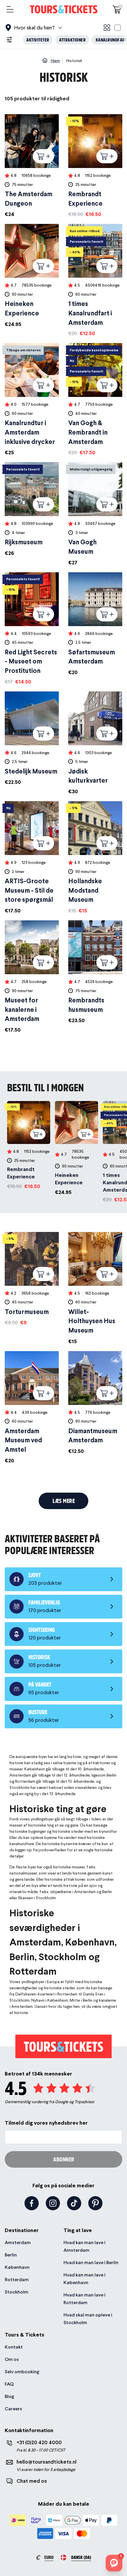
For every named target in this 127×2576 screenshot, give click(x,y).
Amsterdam (18, 2242)
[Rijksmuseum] (32, 510)
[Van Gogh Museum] (95, 514)
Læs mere (64, 1501)
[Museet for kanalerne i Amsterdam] (32, 977)
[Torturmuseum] (32, 1279)
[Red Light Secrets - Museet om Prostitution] (32, 629)
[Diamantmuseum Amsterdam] (95, 1403)
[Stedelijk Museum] (32, 739)
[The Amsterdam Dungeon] (32, 166)
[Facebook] (32, 2203)
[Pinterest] (95, 2203)
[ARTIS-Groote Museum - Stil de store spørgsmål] (32, 858)
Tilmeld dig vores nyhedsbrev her (46, 2123)
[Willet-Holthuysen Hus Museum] (95, 1289)
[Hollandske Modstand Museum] (95, 858)
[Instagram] (53, 2203)
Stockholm (17, 2292)
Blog (9, 2396)
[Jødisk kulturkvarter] (95, 743)
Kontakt (14, 2347)
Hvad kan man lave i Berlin (91, 2262)
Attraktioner (72, 40)
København (17, 2267)
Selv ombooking (22, 2372)
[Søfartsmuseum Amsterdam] (95, 624)
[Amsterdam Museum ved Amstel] (32, 1408)
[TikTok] (74, 2203)
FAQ (9, 2384)
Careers (13, 2409)
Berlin (11, 2255)
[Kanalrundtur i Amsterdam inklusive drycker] (32, 400)
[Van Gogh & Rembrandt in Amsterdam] (95, 400)
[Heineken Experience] (32, 276)
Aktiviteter (38, 40)
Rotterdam (17, 2280)
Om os (12, 2359)
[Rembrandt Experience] (95, 166)
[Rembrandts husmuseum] (95, 972)
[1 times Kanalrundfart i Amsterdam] (95, 281)
